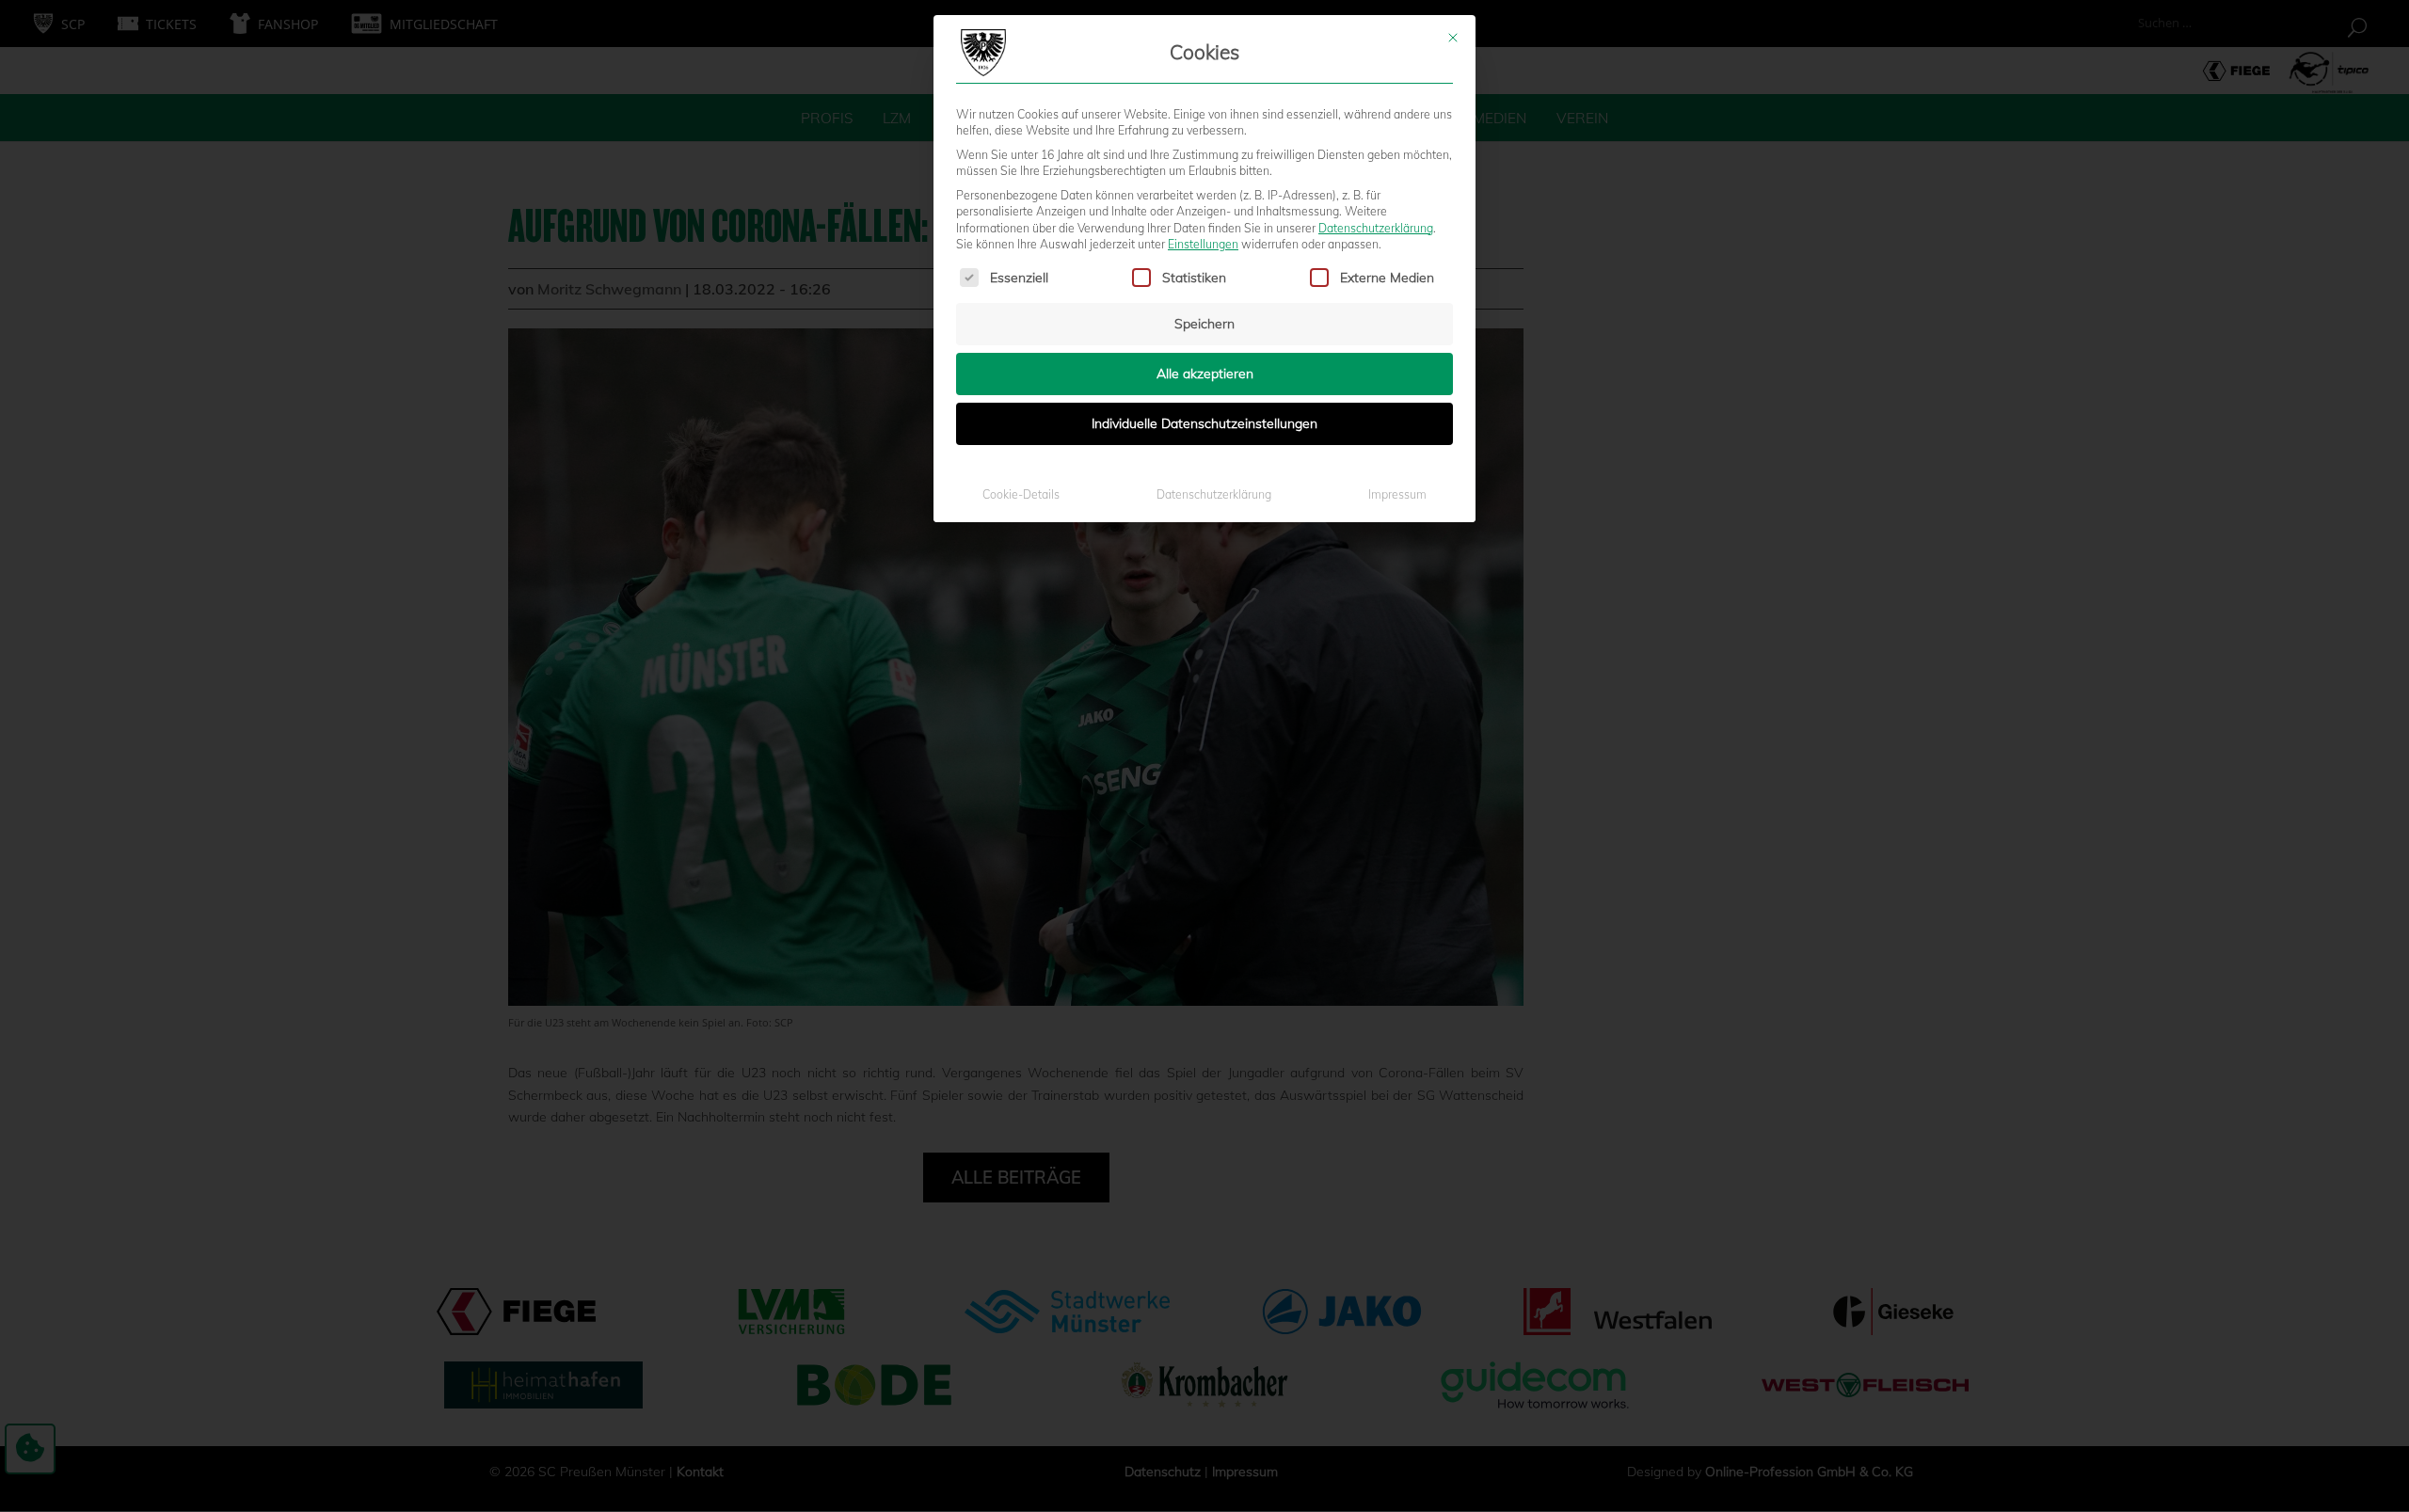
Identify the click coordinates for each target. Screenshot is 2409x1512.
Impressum (1397, 494)
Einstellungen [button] (1203, 244)
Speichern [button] (1204, 324)
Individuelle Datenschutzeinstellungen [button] (1204, 423)
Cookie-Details (1021, 494)
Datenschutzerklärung (1376, 228)
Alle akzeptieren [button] (1205, 374)
